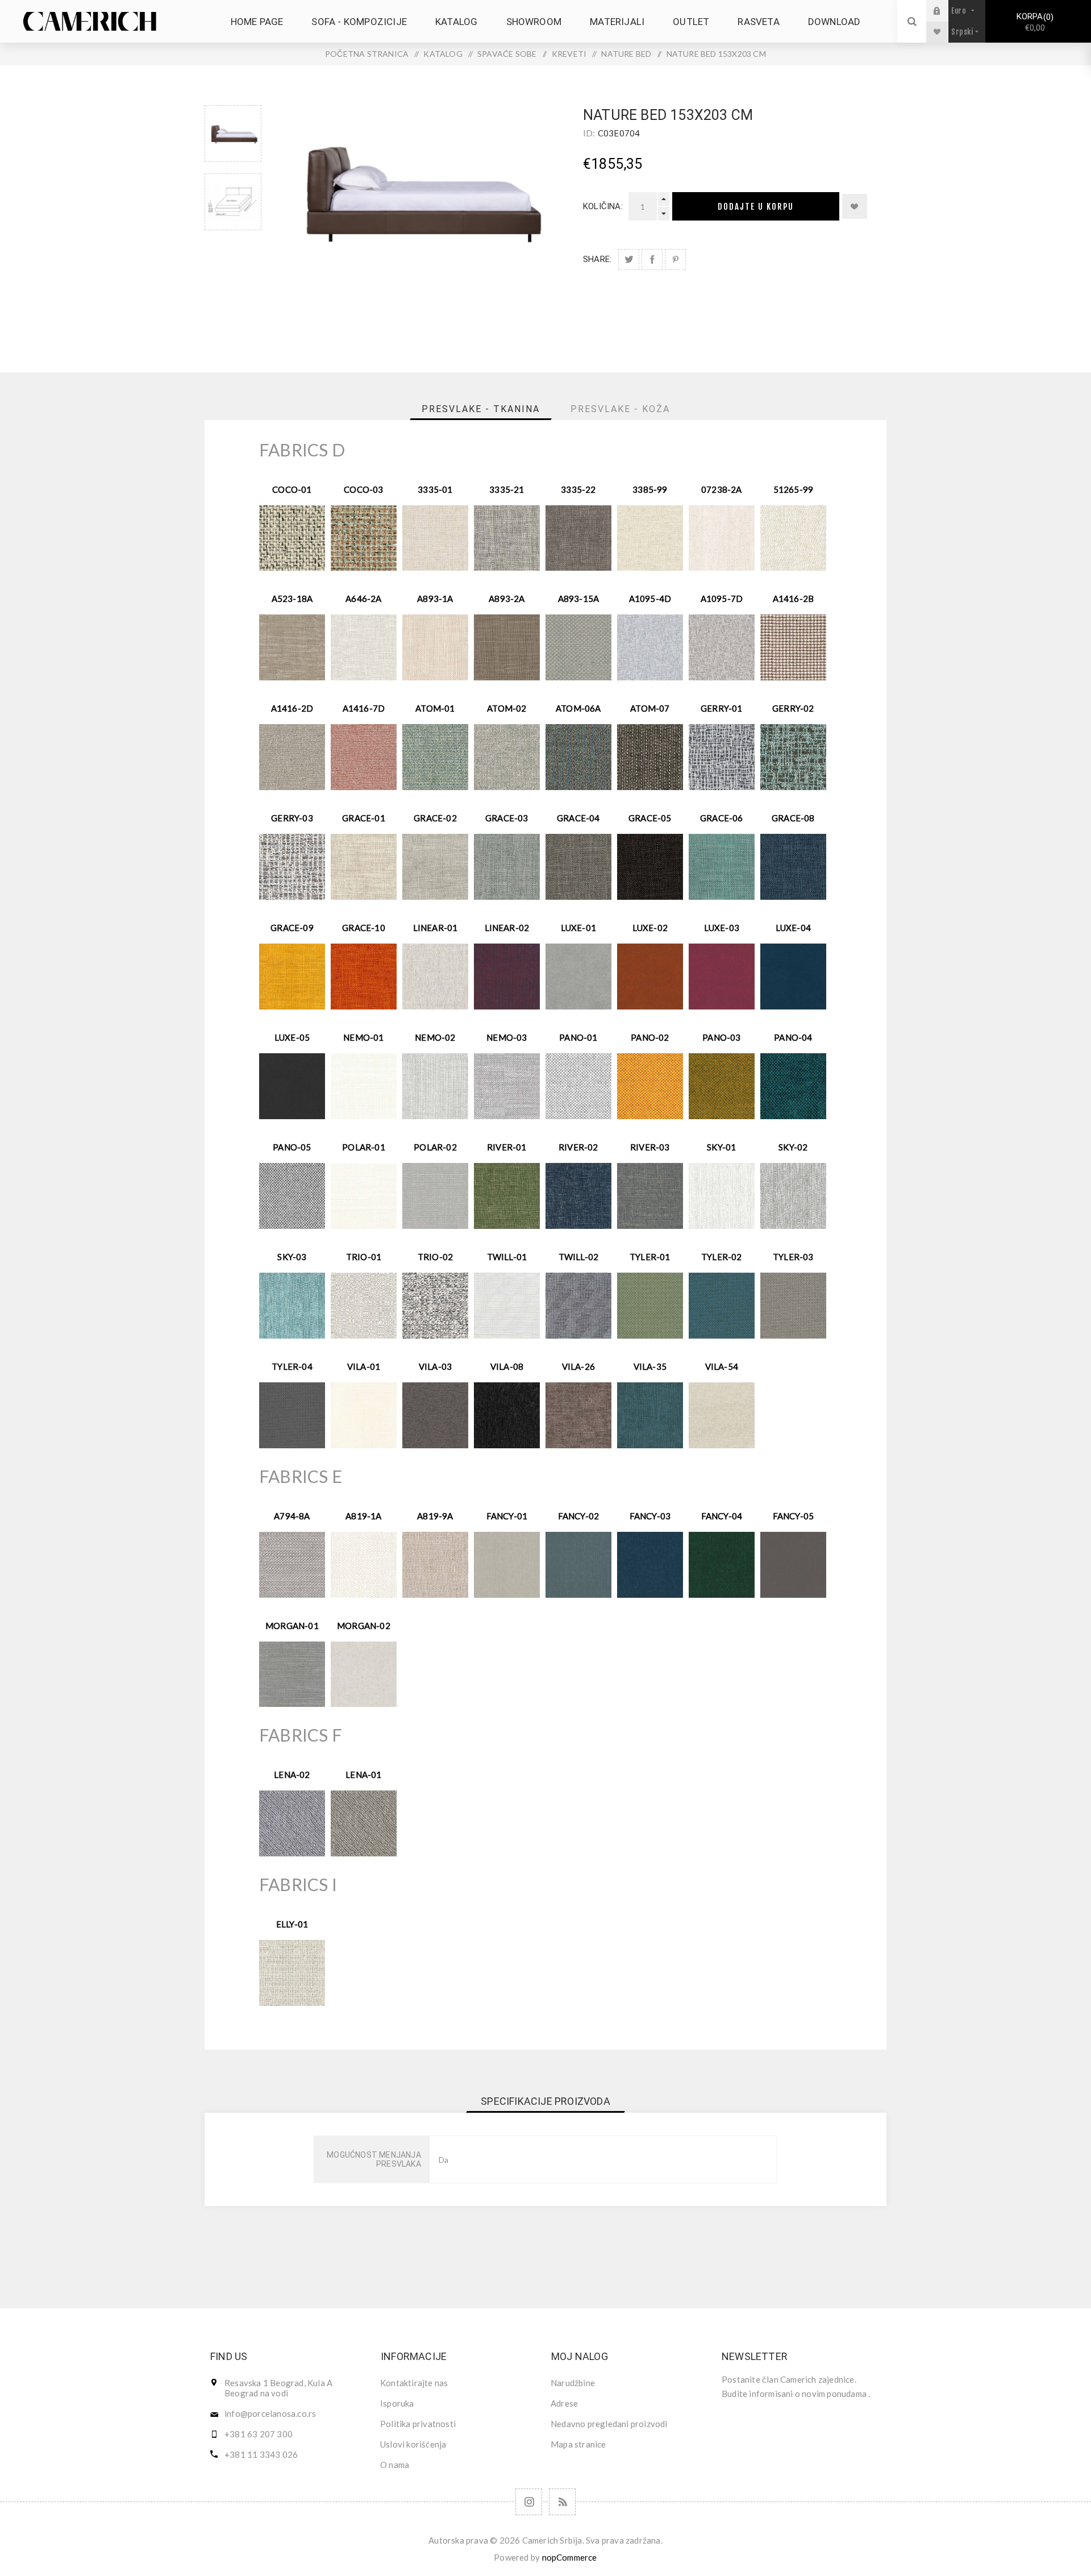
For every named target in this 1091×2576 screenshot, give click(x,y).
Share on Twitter (629, 259)
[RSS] (562, 2502)
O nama (395, 2465)
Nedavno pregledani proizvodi (609, 2424)
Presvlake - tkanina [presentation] (481, 409)
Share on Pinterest (675, 259)
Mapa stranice (578, 2444)
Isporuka (397, 2403)
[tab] (481, 409)
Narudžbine (573, 2383)
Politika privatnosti (418, 2424)
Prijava (946, 11)
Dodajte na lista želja (855, 206)
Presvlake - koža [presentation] (620, 409)
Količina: (603, 206)
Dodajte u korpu (756, 207)
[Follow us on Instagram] (529, 2502)
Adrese (564, 2403)
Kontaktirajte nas (414, 2383)
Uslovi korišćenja (413, 2444)
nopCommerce (570, 2557)
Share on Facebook (652, 259)
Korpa (1034, 22)
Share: (597, 259)
